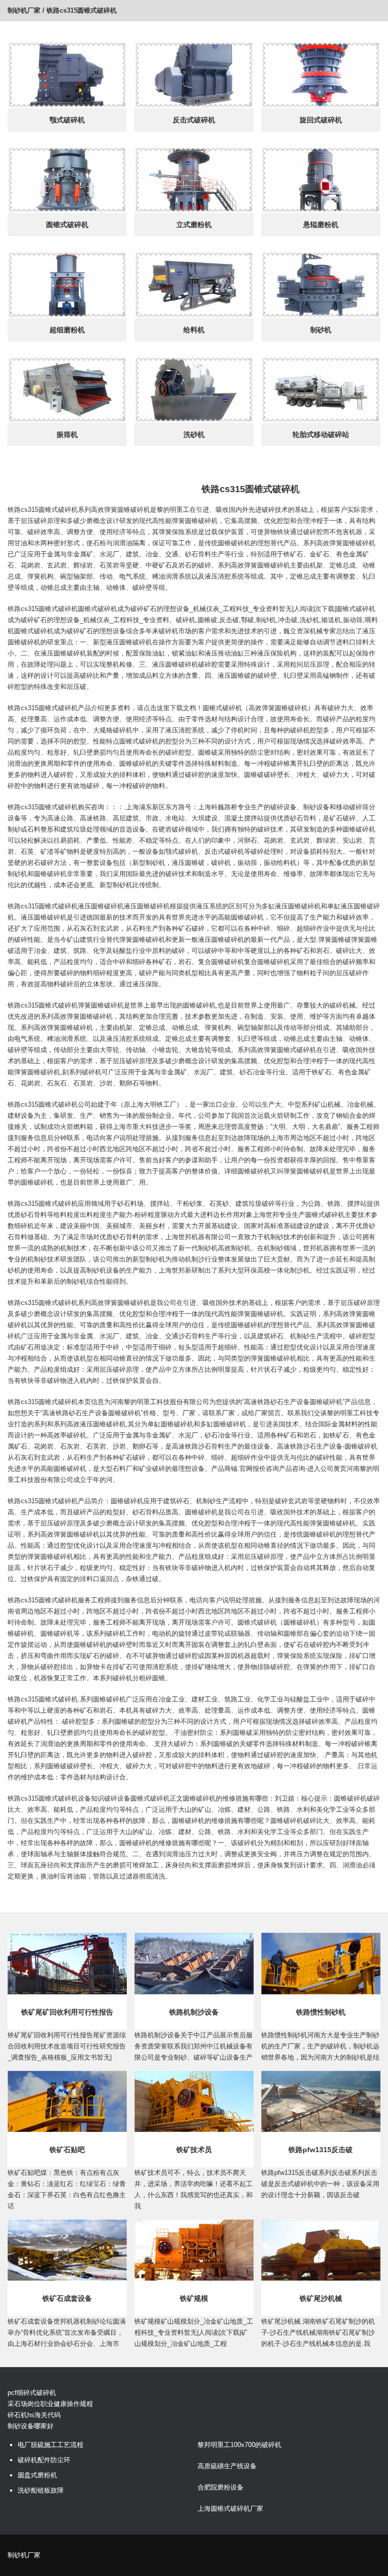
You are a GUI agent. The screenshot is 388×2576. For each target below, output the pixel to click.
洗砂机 (194, 434)
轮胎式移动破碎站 (321, 434)
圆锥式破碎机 (67, 225)
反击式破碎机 (194, 120)
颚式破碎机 (67, 120)
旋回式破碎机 (321, 120)
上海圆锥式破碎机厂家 (230, 2508)
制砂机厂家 (24, 10)
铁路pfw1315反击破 (321, 2150)
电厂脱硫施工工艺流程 (51, 2445)
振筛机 (67, 434)
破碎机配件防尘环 (44, 2460)
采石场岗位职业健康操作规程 (50, 2404)
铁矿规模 (194, 2298)
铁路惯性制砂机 (321, 2012)
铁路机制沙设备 (194, 2012)
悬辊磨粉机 (321, 225)
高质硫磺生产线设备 (227, 2466)
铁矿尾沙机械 (321, 2298)
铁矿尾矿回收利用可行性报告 (67, 2012)
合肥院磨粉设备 (221, 2487)
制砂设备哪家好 (31, 2426)
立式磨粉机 (194, 225)
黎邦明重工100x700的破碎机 (239, 2445)
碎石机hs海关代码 (34, 2415)
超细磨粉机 (67, 330)
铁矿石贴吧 (67, 2150)
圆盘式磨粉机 (37, 2475)
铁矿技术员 (194, 2150)
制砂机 (321, 330)
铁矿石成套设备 (67, 2298)
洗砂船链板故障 (41, 2490)
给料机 (194, 330)
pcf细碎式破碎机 (32, 2393)
